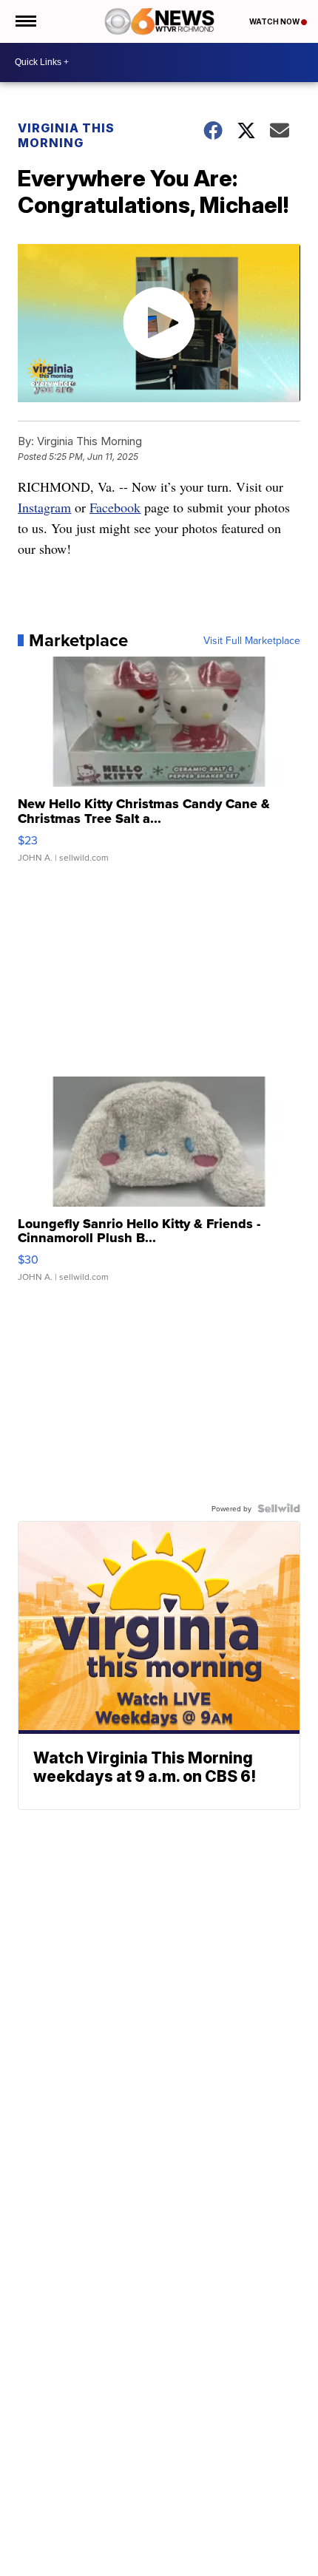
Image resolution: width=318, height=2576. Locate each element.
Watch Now (275, 21)
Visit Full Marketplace (252, 640)
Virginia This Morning (66, 135)
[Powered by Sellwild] (279, 1508)
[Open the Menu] (25, 21)
